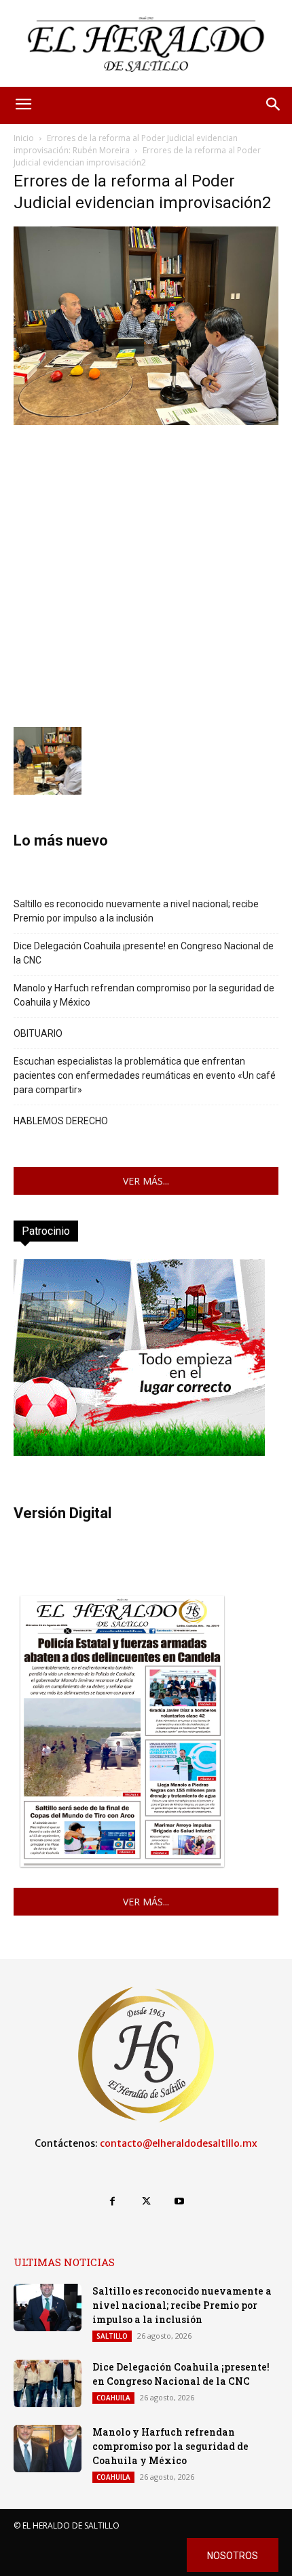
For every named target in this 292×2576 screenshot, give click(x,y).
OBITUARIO (38, 1033)
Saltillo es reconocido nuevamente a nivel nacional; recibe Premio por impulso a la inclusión (136, 911)
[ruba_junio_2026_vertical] (139, 1452)
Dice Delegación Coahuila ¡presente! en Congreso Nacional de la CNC (144, 953)
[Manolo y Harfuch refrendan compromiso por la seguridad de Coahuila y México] (48, 2449)
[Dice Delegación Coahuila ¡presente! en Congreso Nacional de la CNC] (48, 2383)
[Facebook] (112, 2201)
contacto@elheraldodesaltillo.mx (179, 2143)
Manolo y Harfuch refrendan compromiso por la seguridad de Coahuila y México (144, 995)
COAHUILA (113, 2398)
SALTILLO (112, 2336)
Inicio (24, 138)
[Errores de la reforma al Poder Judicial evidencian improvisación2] (146, 421)
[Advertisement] (146, 574)
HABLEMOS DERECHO (61, 1121)
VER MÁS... (146, 1181)
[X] (146, 2201)
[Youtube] (180, 2201)
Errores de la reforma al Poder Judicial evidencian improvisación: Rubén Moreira (126, 144)
